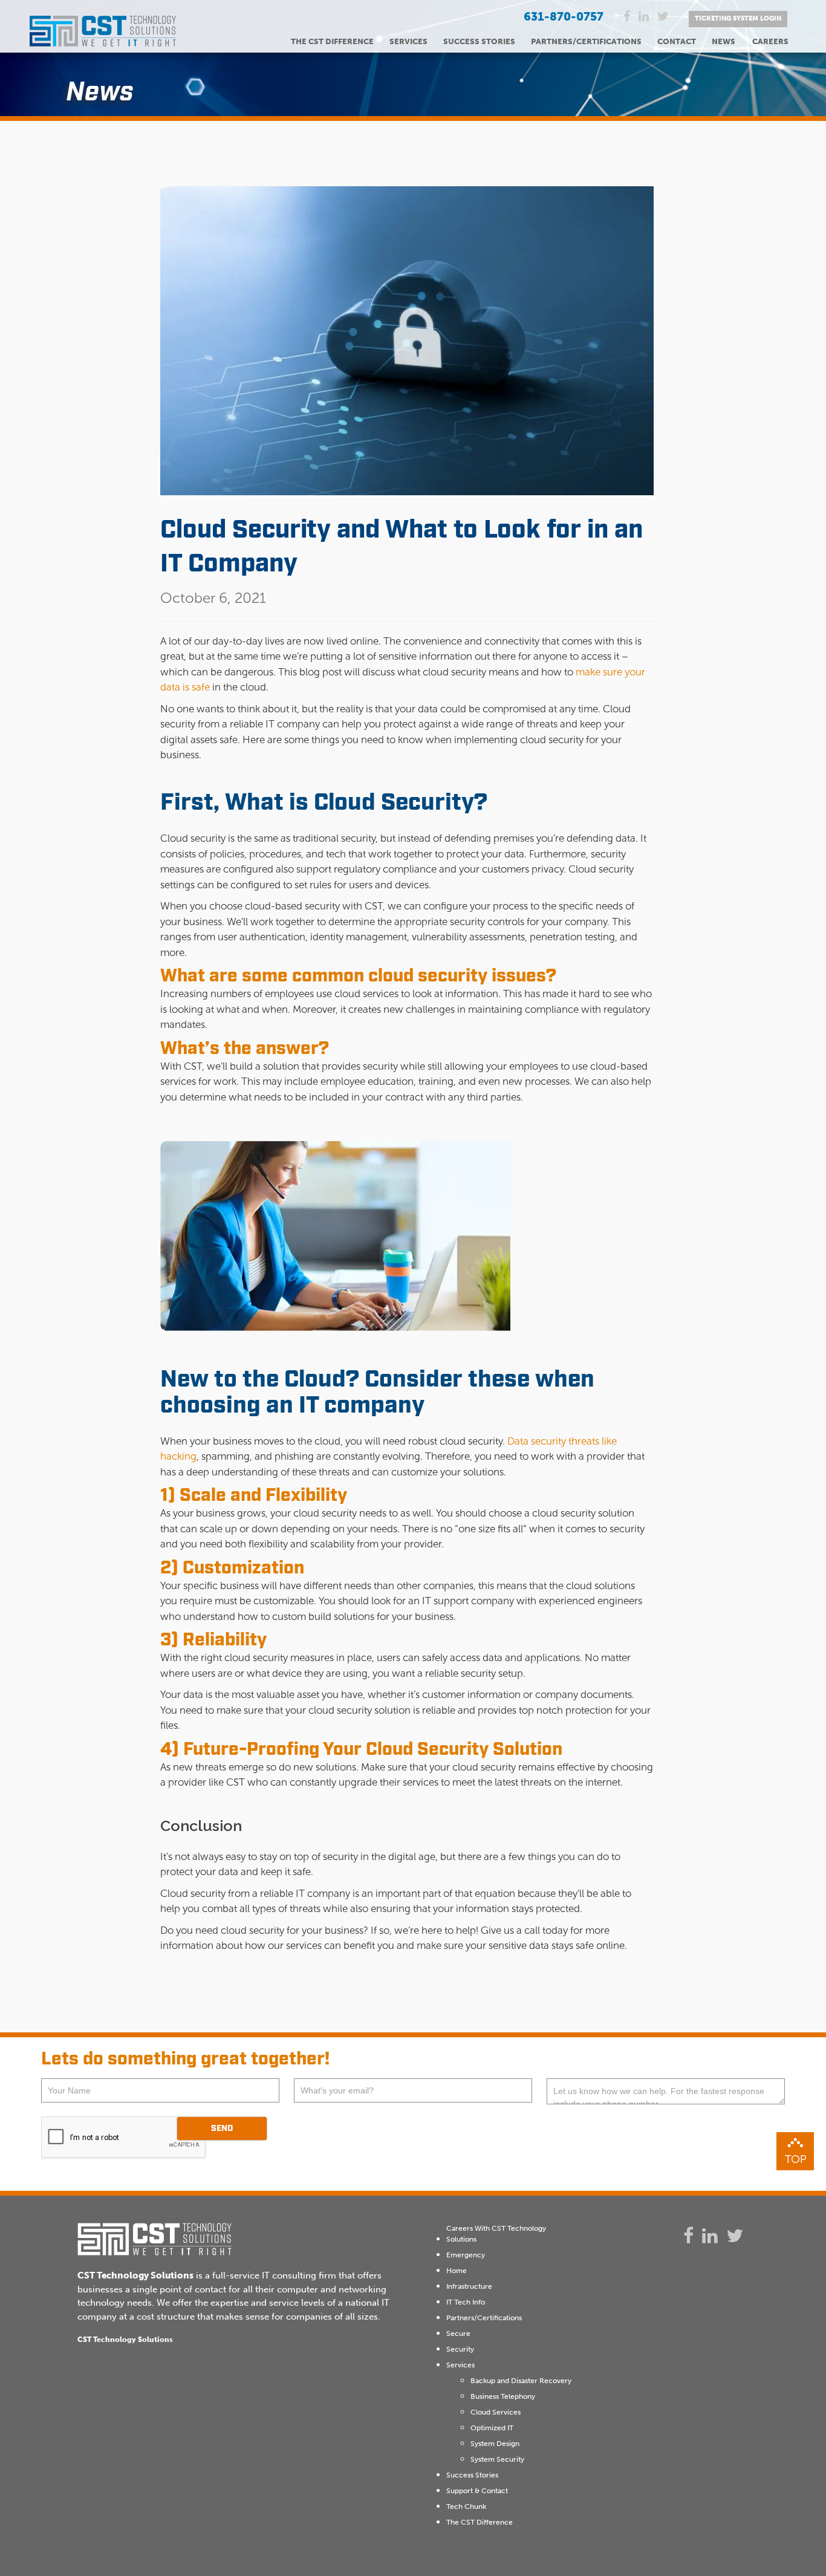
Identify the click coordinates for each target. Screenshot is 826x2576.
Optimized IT (492, 2428)
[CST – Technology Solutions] (103, 38)
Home (457, 2271)
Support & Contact (477, 2491)
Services (408, 41)
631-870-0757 (564, 17)
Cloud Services (496, 2412)
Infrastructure (469, 2286)
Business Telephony (503, 2396)
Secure (458, 2334)
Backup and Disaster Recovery (521, 2381)
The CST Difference (332, 41)
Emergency (466, 2255)
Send (222, 2129)
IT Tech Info (466, 2302)
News (724, 41)
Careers (770, 41)
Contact (677, 41)
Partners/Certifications (586, 41)
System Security (497, 2459)
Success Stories (479, 41)
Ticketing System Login (738, 18)
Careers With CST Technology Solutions (496, 2234)
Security (460, 2349)
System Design (495, 2444)
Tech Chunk (466, 2506)
